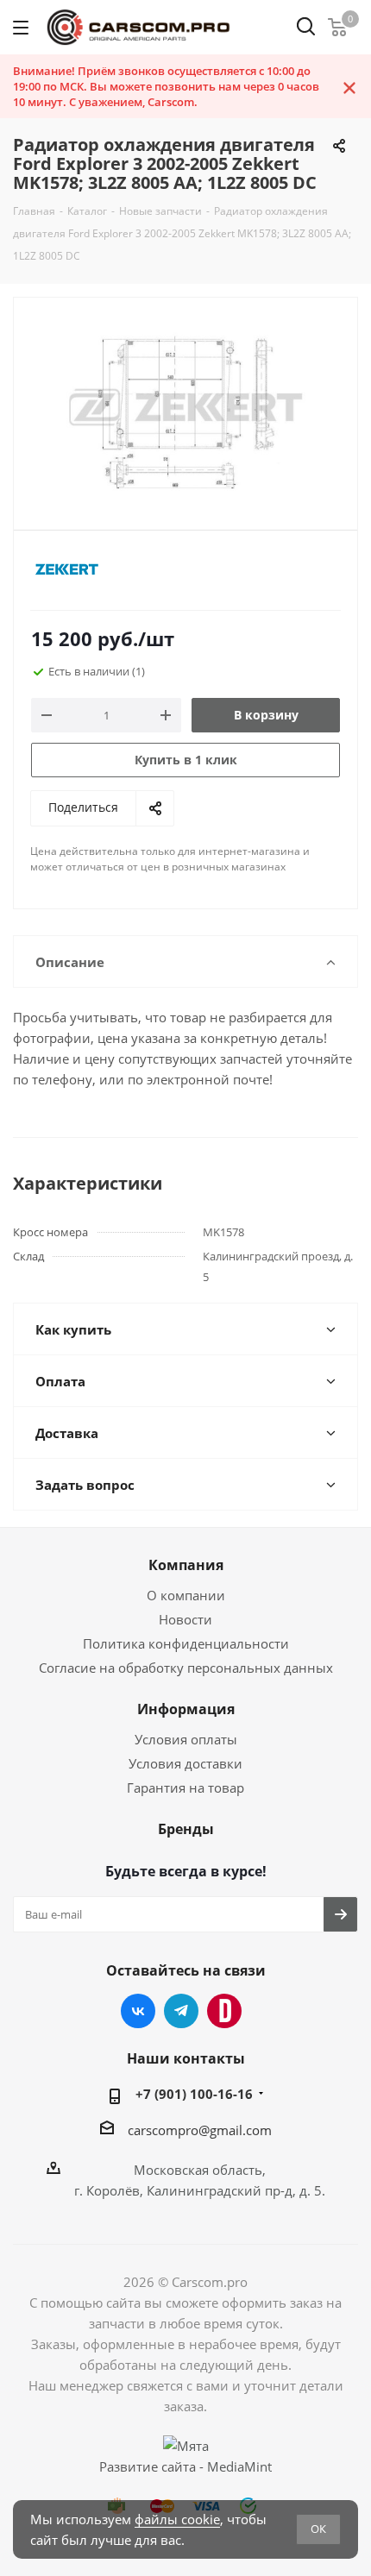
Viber (224, 2011)
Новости (185, 1619)
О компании (186, 1595)
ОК (318, 2529)
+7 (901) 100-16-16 (194, 2094)
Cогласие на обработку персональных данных (186, 1668)
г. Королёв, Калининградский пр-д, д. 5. (200, 2190)
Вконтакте (138, 2011)
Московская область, (200, 2170)
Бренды (186, 1829)
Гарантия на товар (185, 1787)
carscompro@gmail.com (200, 2130)
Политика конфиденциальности (186, 1643)
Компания (186, 1565)
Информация (186, 1709)
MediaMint (239, 2466)
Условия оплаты (186, 1739)
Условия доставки (185, 1763)
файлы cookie (177, 2519)
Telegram (181, 2011)
